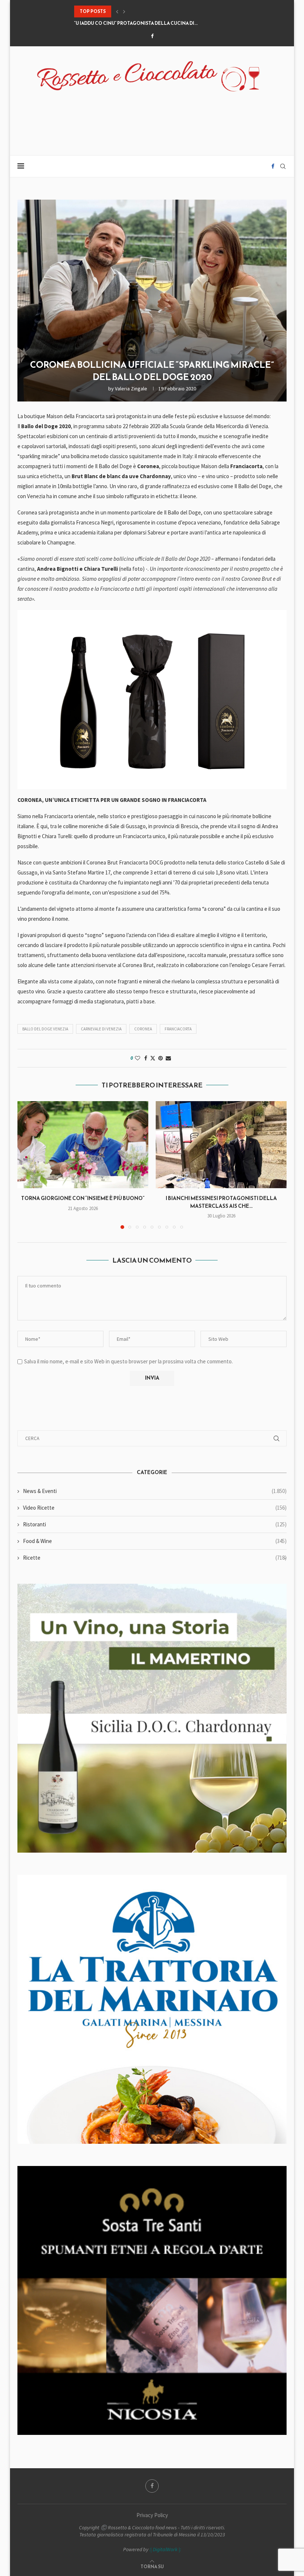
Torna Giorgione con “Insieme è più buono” (83, 1198)
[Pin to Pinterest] (161, 1058)
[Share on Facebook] (146, 1058)
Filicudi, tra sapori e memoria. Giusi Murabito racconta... (147, 26)
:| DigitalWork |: (165, 2549)
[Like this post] (138, 1058)
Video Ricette (155, 1508)
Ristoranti (155, 1524)
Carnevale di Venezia (101, 1029)
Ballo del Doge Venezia (45, 1029)
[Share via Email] (168, 1058)
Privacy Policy (152, 2515)
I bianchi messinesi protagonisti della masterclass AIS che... (221, 1202)
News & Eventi (155, 1491)
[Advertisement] (152, 119)
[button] (117, 11)
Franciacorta (178, 1029)
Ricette (155, 1558)
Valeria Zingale (131, 389)
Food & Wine (155, 1541)
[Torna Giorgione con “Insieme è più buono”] (83, 1145)
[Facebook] (152, 36)
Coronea (143, 1029)
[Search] (283, 166)
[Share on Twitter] (153, 1058)
